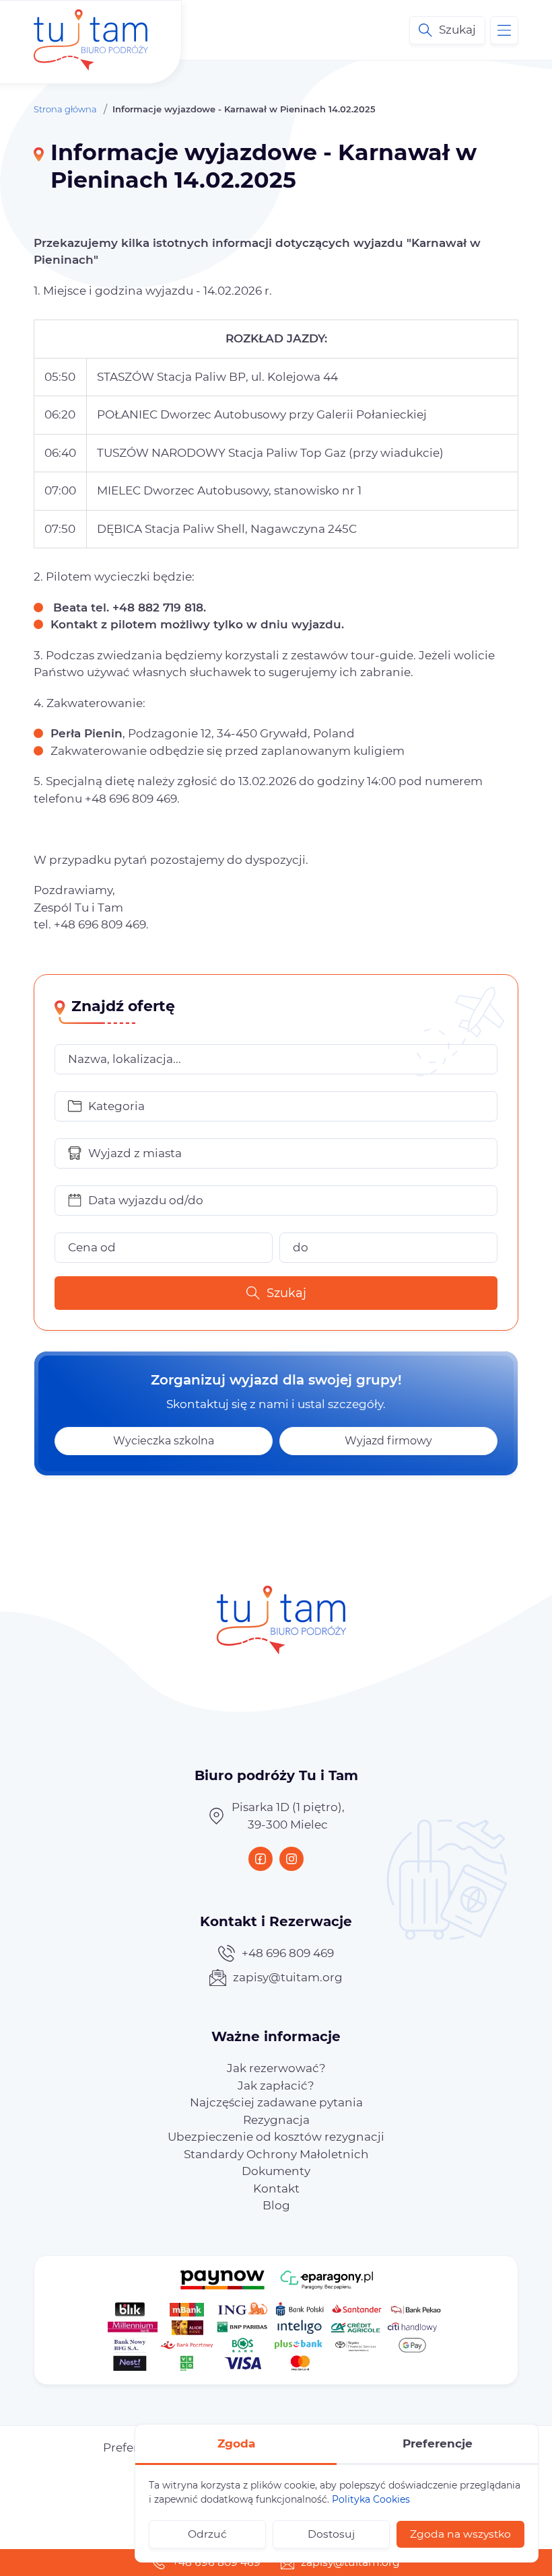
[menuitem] (276, 2068)
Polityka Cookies (371, 2499)
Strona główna (65, 109)
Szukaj (286, 1293)
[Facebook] (261, 1859)
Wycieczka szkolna (164, 1441)
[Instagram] (291, 1859)
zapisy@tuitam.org (288, 1977)
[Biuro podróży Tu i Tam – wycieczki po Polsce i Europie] (91, 30)
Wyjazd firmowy (388, 1441)
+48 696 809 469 (288, 1953)
